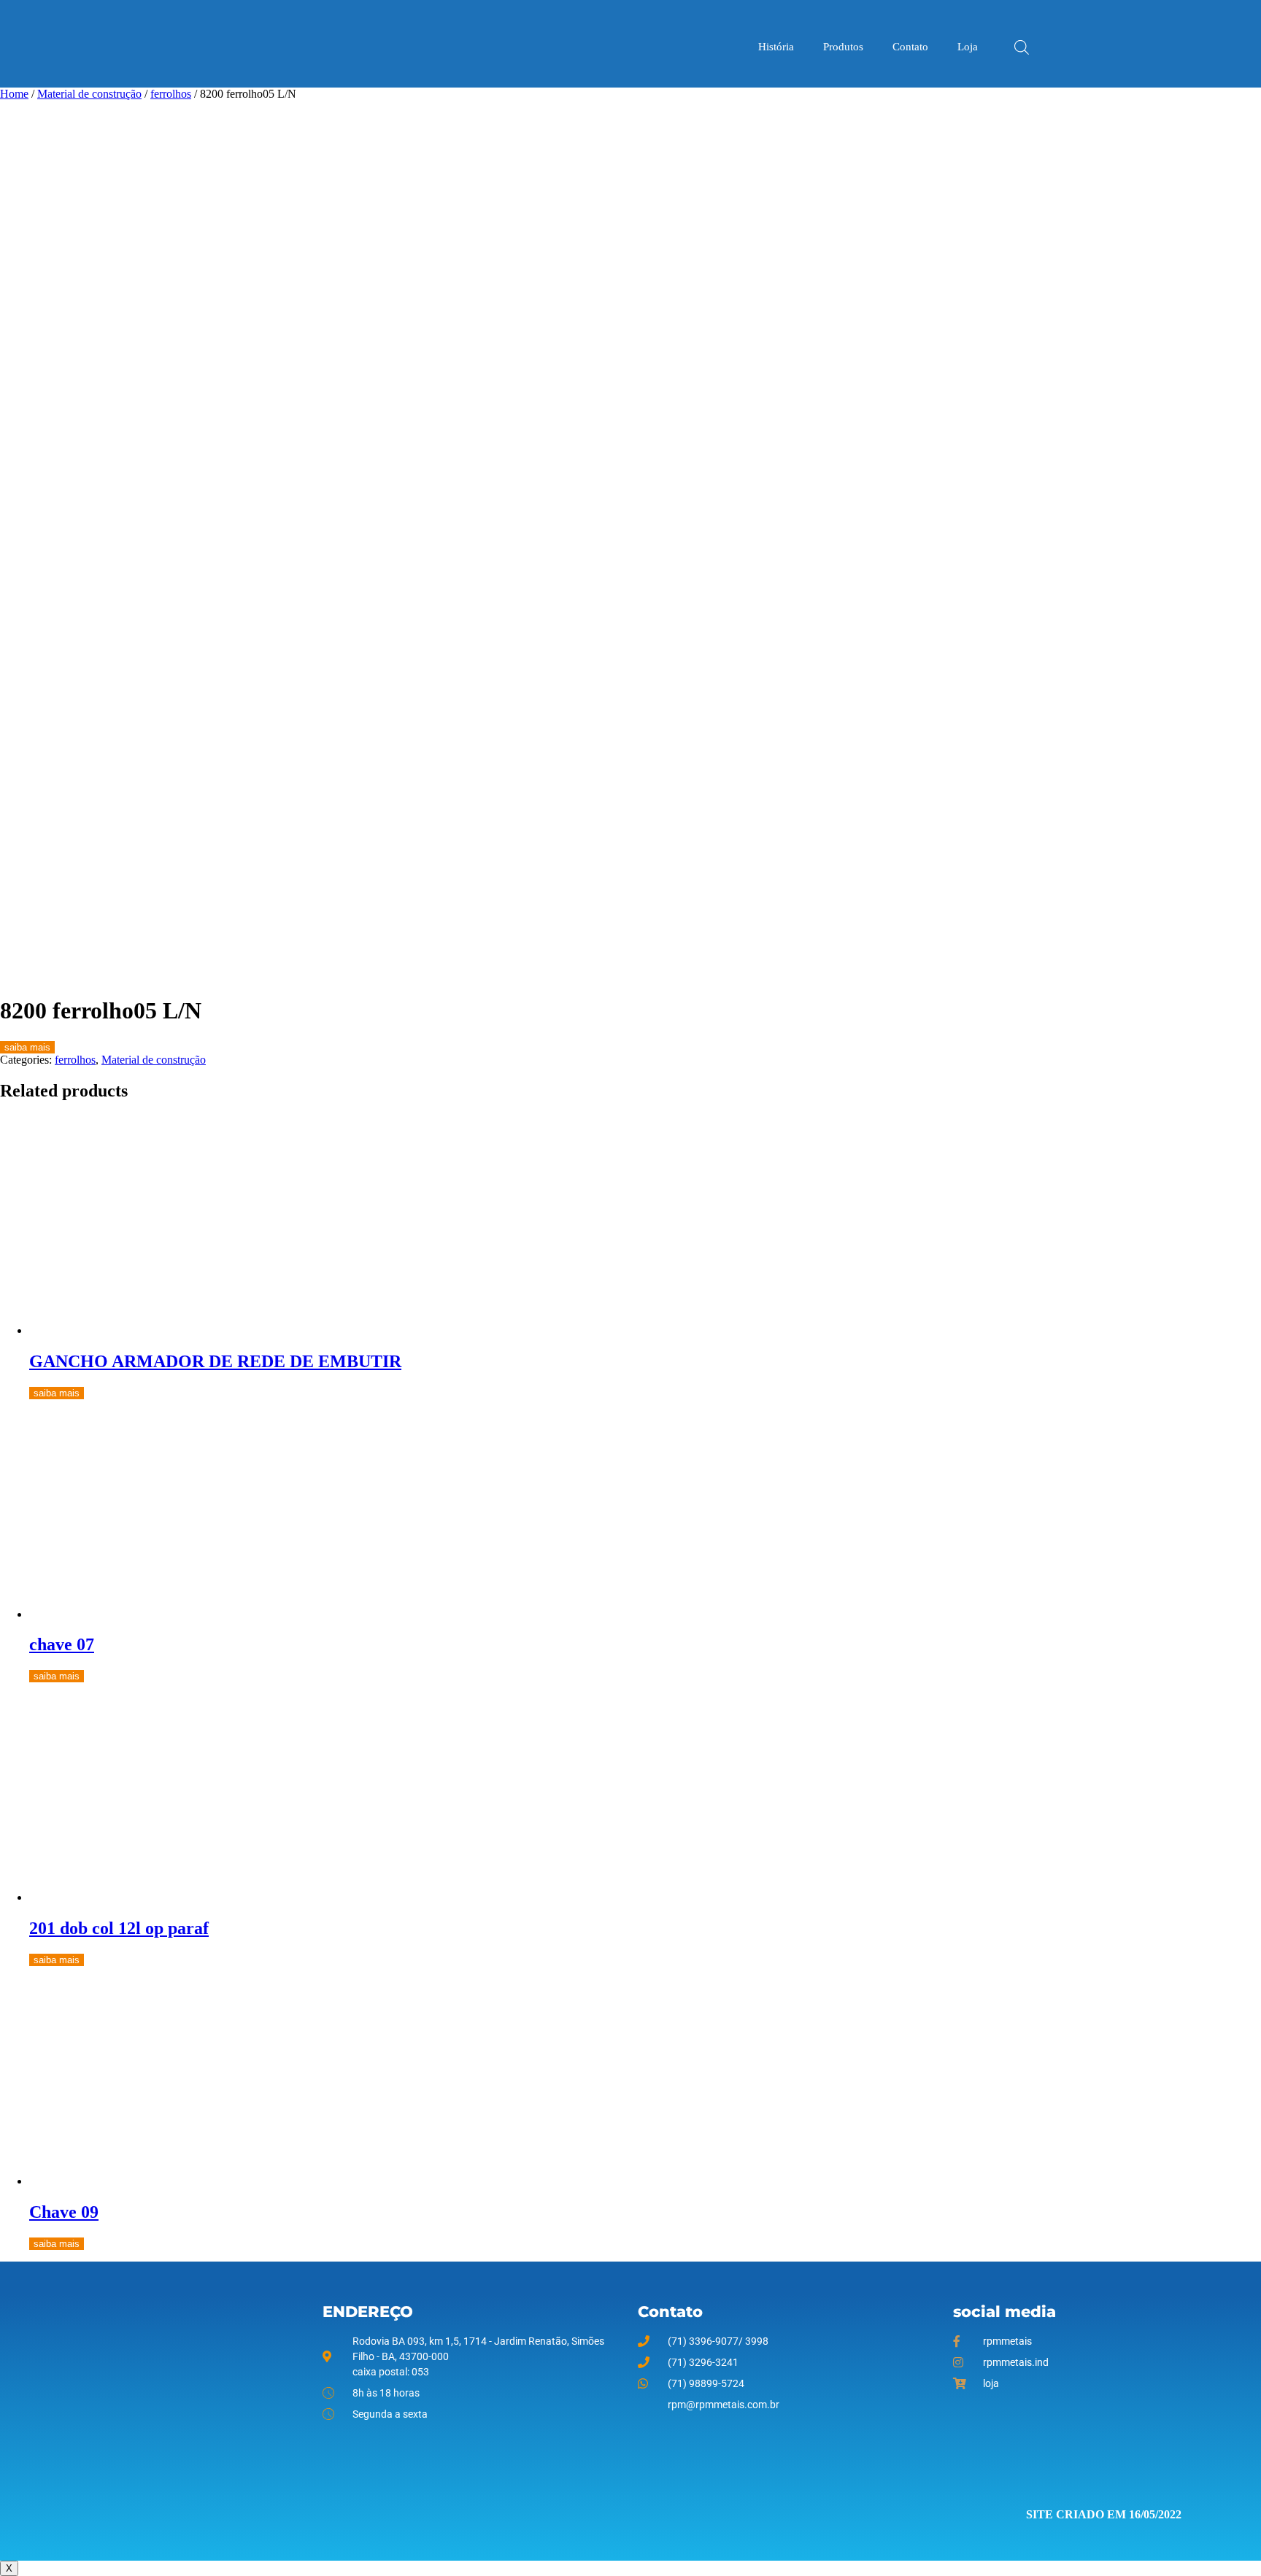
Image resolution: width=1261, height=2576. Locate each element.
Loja (968, 47)
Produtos (843, 47)
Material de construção (89, 94)
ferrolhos (171, 94)
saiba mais (27, 1047)
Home (14, 94)
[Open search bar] (1022, 46)
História (776, 47)
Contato (910, 47)
